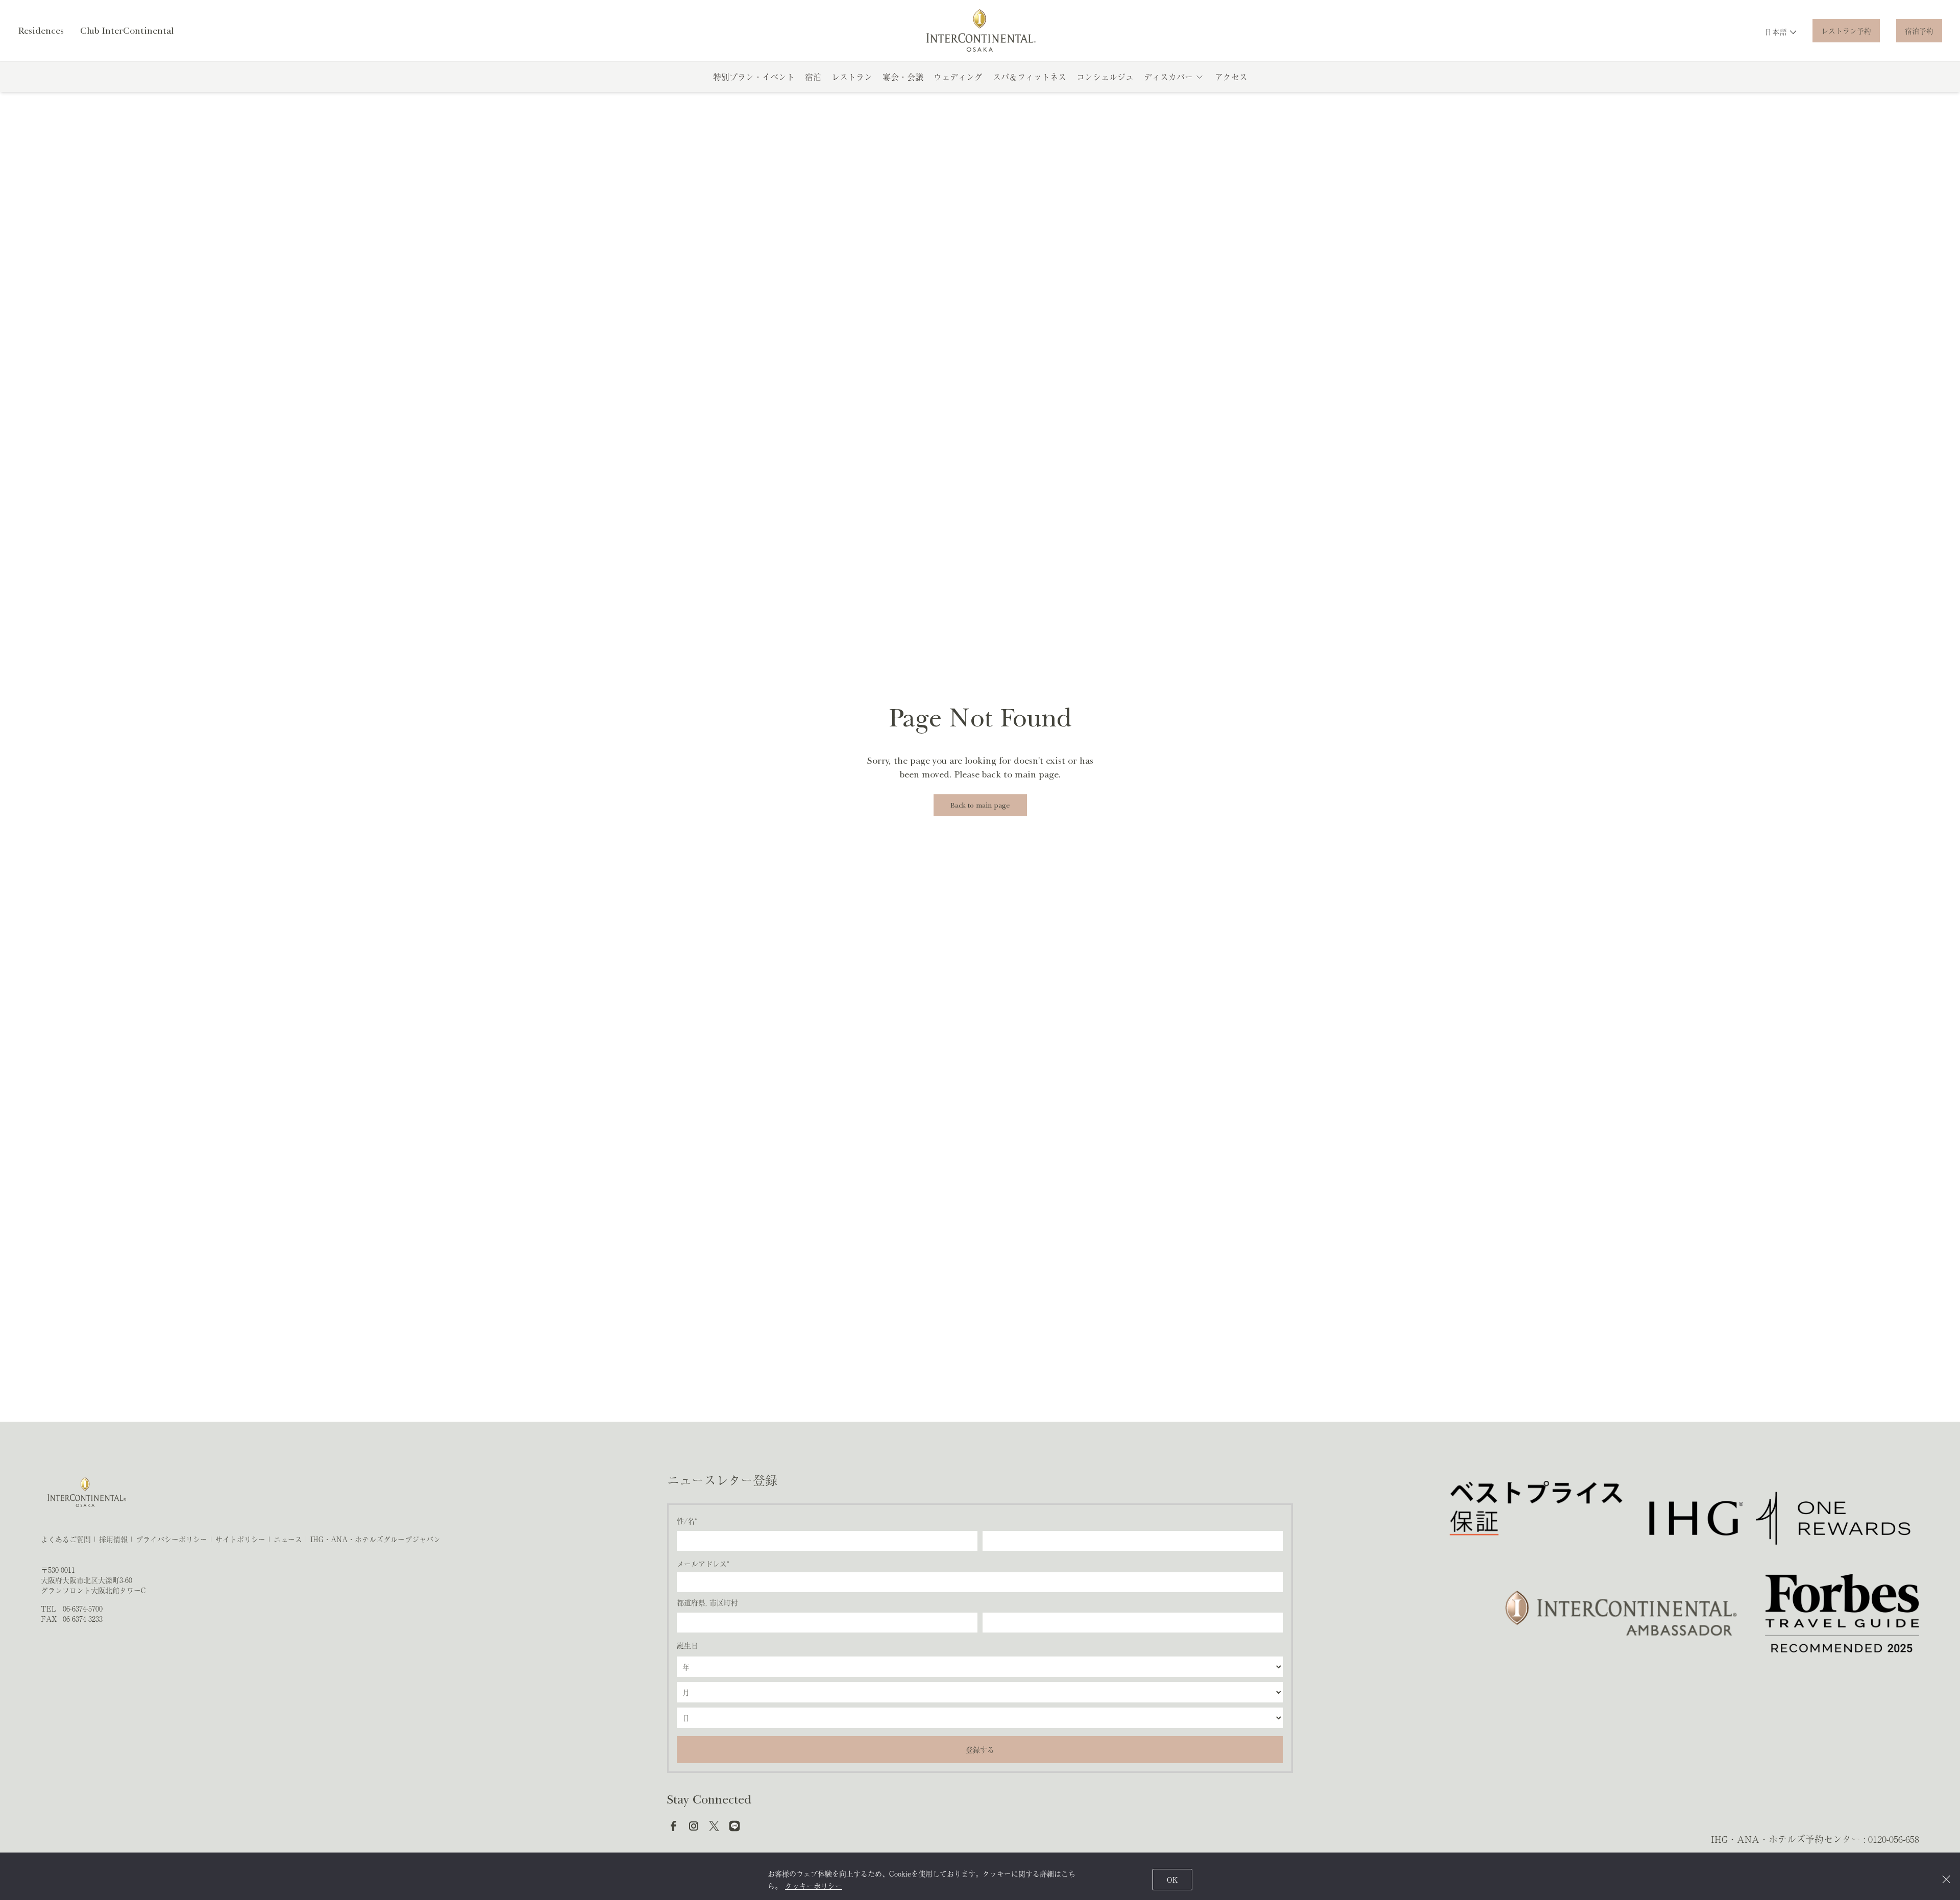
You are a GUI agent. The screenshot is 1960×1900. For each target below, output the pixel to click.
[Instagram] (694, 1826)
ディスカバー (1168, 77)
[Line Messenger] (734, 1826)
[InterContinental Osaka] (980, 31)
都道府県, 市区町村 (707, 1602)
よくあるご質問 (66, 1539)
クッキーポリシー (814, 1886)
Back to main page (980, 805)
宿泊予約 (1919, 31)
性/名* (687, 1521)
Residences (41, 31)
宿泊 (813, 77)
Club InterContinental (127, 31)
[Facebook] (673, 1826)
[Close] (1946, 1879)
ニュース (288, 1539)
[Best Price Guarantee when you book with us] (1537, 1518)
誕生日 (688, 1645)
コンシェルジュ (1105, 77)
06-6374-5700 (83, 1609)
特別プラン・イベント (754, 77)
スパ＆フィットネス (1030, 77)
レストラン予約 (1846, 31)
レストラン (852, 77)
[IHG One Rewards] (1780, 1518)
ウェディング (958, 77)
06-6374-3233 (83, 1619)
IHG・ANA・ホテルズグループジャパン (375, 1539)
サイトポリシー (240, 1539)
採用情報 (113, 1539)
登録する (980, 1749)
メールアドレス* (703, 1564)
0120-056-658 (1894, 1839)
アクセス (1231, 77)
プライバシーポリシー (171, 1539)
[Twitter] (714, 1826)
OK (1172, 1880)
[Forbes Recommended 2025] (1842, 1613)
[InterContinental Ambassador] (1619, 1613)
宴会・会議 (903, 77)
